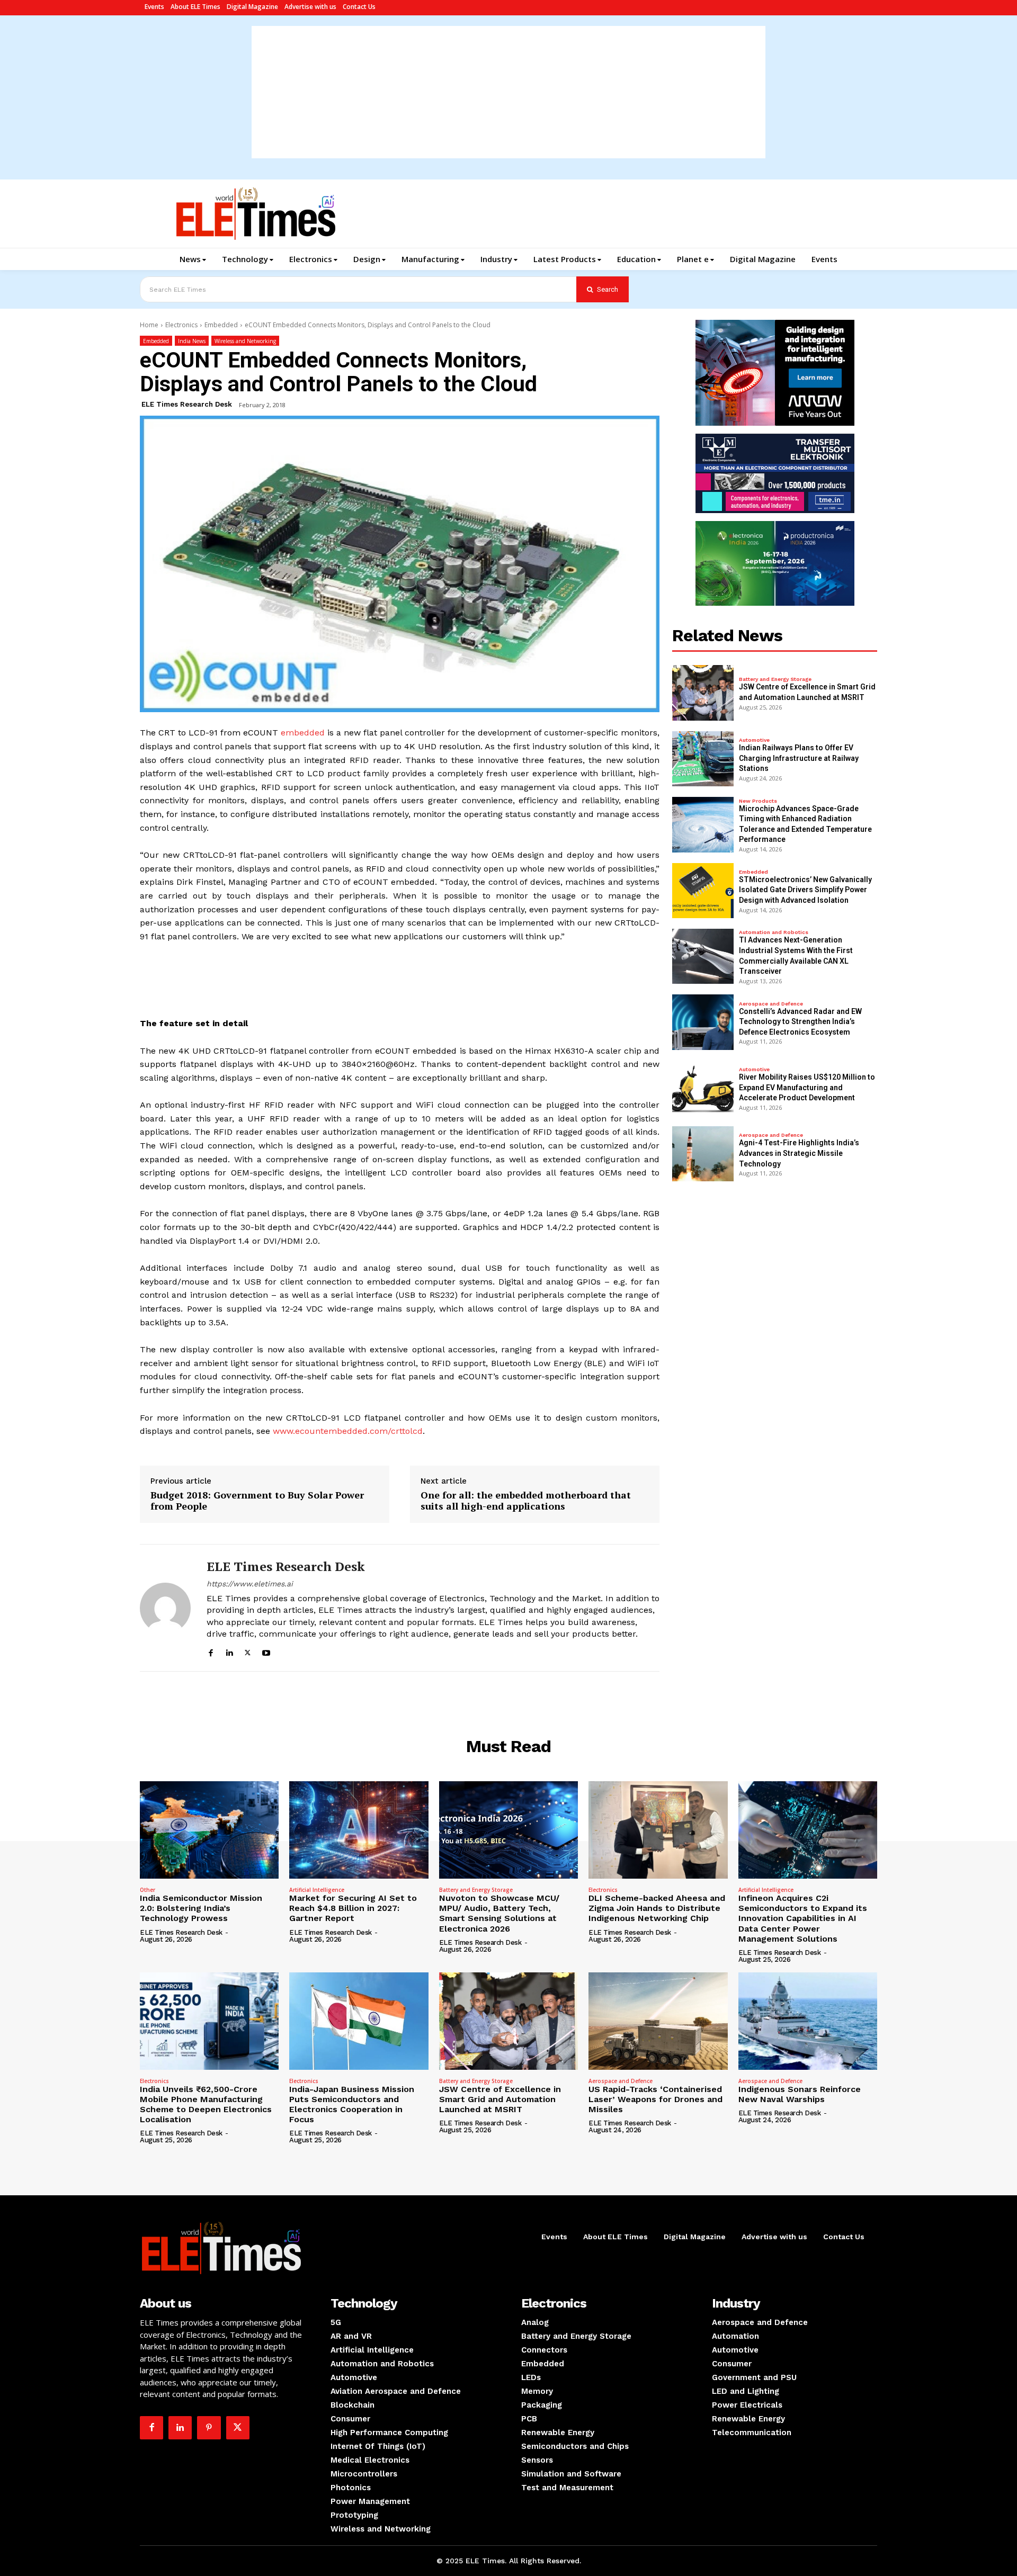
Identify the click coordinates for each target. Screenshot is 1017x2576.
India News (192, 341)
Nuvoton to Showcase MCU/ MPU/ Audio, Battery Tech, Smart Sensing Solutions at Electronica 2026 (499, 1913)
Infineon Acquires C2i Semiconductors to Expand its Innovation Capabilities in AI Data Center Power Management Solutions (803, 1918)
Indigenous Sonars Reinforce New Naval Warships (800, 2094)
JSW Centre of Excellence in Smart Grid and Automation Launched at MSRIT (500, 2099)
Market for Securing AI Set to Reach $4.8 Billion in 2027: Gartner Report (353, 1908)
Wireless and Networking (245, 341)
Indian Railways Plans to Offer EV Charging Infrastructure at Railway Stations (799, 758)
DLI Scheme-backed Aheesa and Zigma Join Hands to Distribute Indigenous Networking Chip (657, 1908)
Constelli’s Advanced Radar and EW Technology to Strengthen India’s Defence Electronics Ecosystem (800, 1022)
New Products (758, 801)
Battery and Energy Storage (775, 679)
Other (148, 1890)
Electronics (181, 325)
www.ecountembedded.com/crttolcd (348, 1431)
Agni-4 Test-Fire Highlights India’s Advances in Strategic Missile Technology (799, 1153)
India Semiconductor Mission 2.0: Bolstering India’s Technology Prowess (201, 1908)
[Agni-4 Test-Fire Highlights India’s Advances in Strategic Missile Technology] (703, 1154)
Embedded (221, 325)
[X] (248, 1651)
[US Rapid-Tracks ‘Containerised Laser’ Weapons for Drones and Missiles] (658, 2021)
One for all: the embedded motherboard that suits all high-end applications (526, 1501)
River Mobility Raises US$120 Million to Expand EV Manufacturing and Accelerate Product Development (807, 1087)
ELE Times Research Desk (187, 404)
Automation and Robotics (774, 932)
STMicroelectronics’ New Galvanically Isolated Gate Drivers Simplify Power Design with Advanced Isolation (805, 890)
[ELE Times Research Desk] (165, 1608)
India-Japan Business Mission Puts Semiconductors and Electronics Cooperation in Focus (352, 2104)
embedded (303, 733)
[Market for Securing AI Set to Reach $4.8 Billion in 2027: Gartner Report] (359, 1830)
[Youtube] (266, 1651)
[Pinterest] (209, 2428)
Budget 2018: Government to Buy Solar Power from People (257, 1501)
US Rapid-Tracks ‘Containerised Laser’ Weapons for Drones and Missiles (655, 2099)
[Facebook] (211, 1651)
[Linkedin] (229, 1651)
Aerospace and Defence (771, 1004)
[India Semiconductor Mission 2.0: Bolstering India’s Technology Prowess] (209, 1830)
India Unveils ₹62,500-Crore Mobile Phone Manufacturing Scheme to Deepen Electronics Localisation (206, 2104)
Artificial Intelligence (317, 1890)
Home (149, 325)
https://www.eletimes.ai (250, 1584)
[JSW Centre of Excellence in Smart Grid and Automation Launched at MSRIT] (703, 693)
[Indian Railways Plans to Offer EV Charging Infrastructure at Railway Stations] (703, 759)
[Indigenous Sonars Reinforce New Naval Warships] (808, 2021)
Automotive (754, 740)
